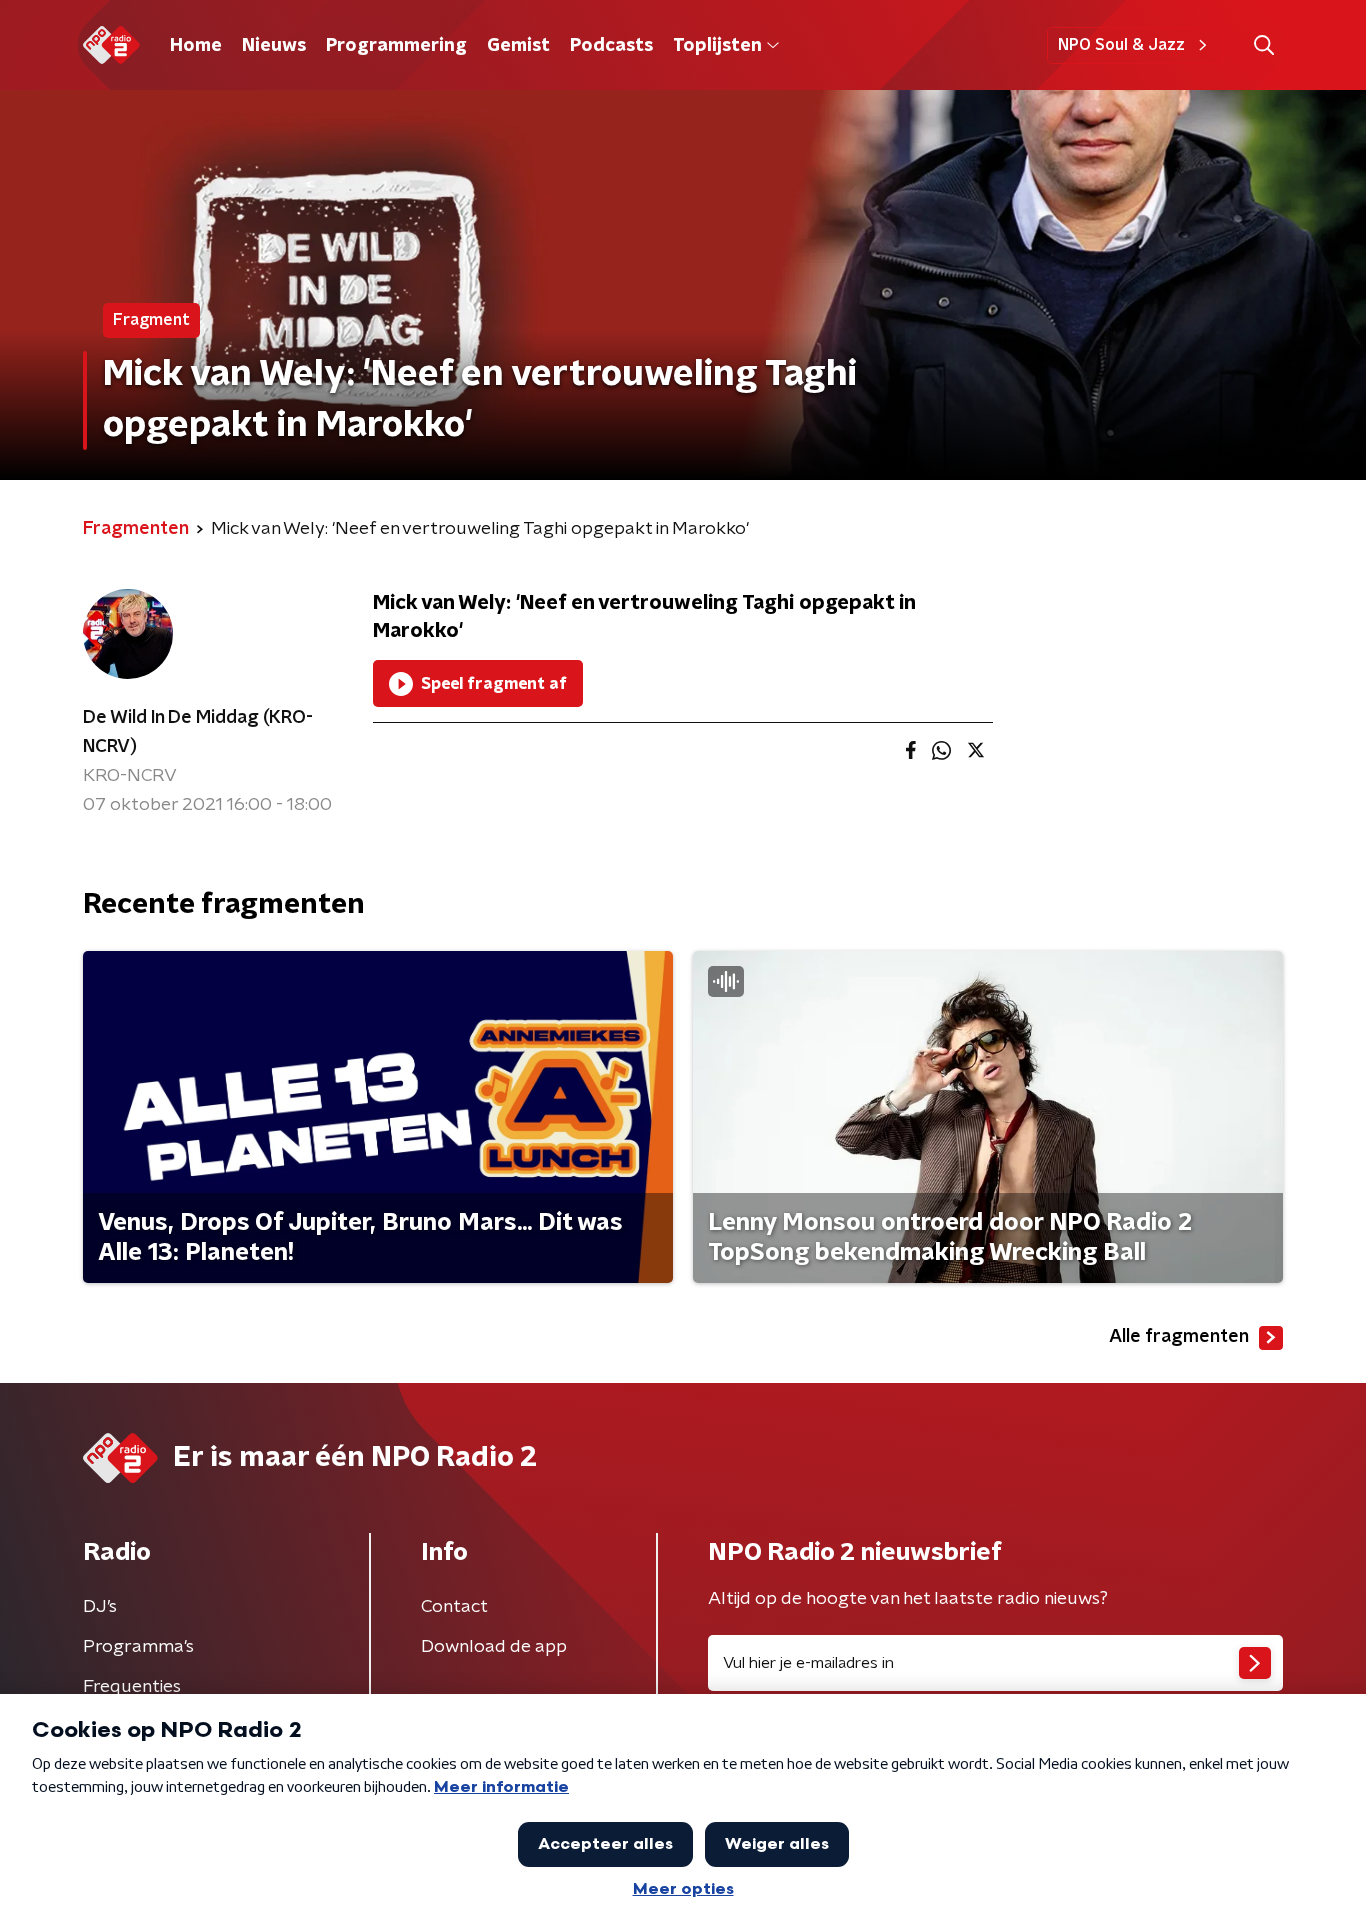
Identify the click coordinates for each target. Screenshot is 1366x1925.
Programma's (138, 1647)
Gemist (518, 46)
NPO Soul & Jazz (1121, 45)
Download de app (494, 1647)
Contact (454, 1607)
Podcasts (611, 46)
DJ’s (100, 1607)
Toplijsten (717, 46)
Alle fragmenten (1179, 1337)
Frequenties (132, 1687)
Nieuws (274, 46)
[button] (1263, 45)
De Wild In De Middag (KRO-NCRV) (198, 732)
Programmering (396, 46)
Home (196, 46)
